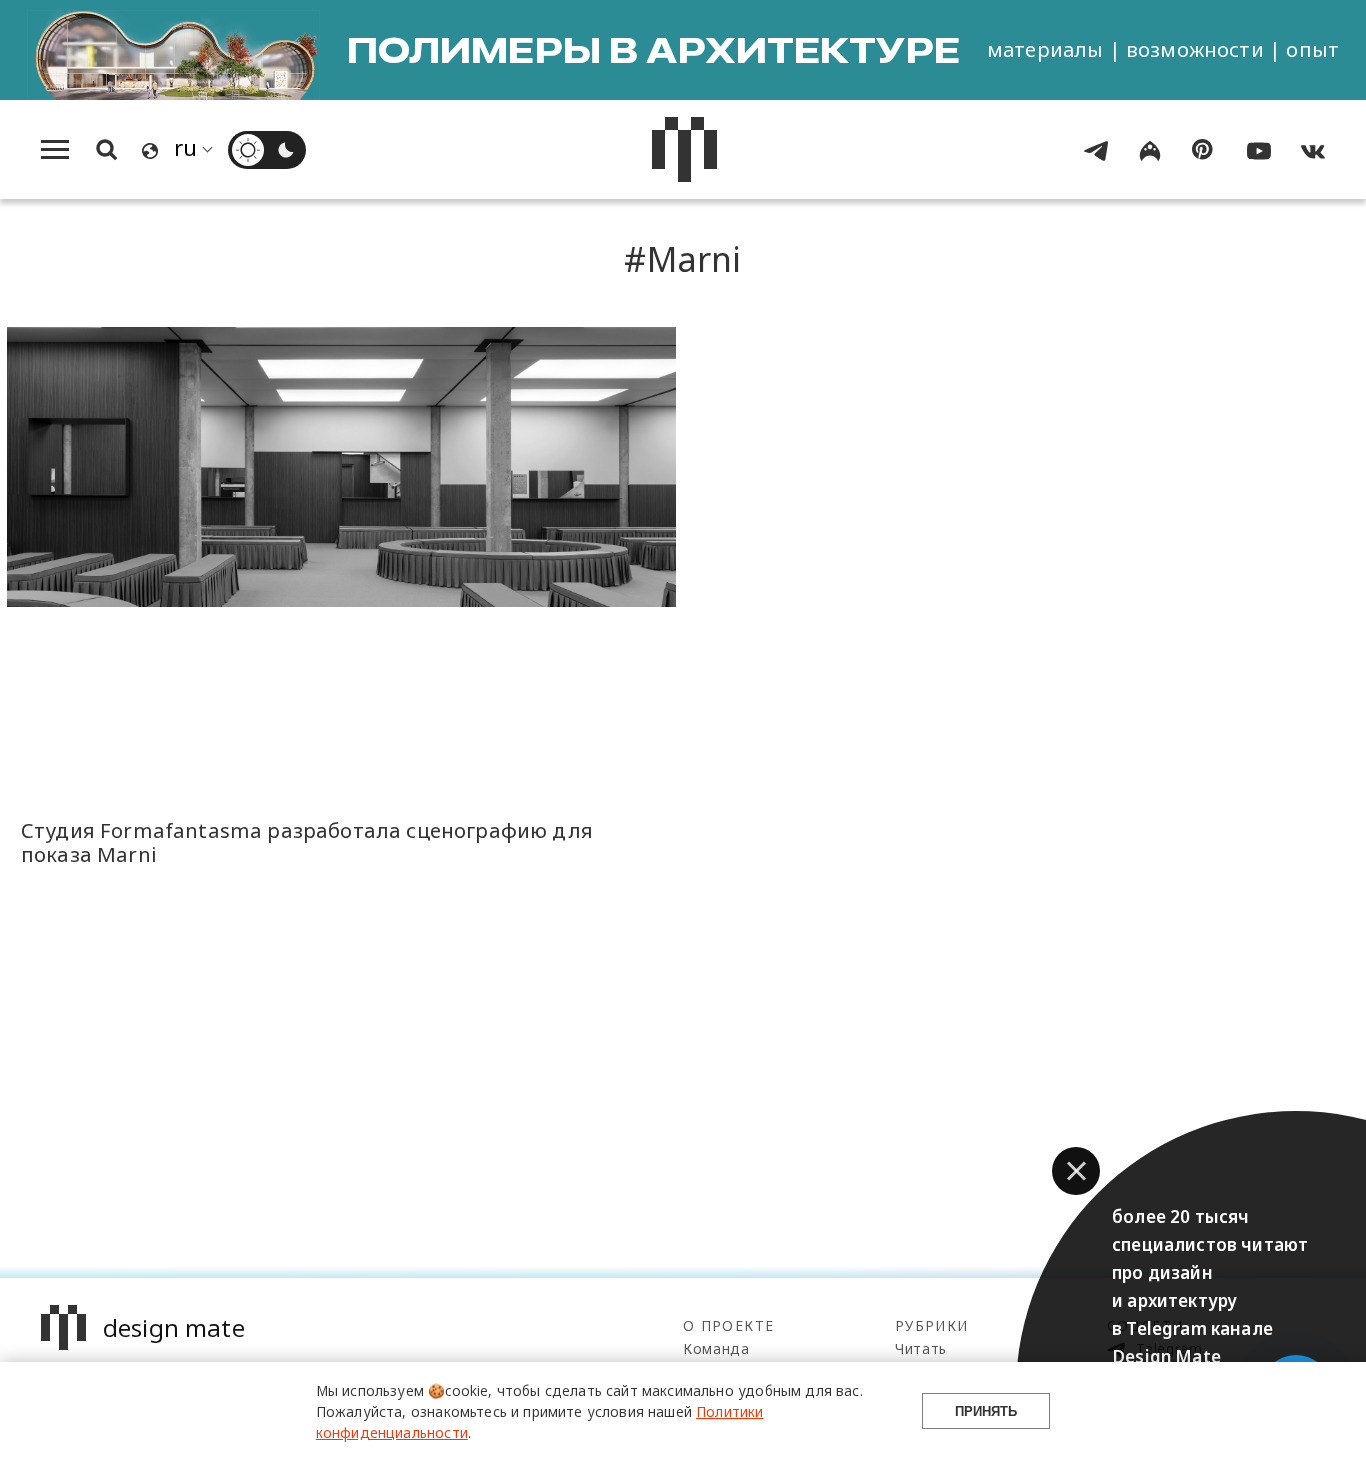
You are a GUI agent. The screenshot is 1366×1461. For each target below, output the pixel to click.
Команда (716, 1348)
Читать (921, 1348)
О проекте (728, 1325)
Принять (986, 1411)
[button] (1076, 1171)
